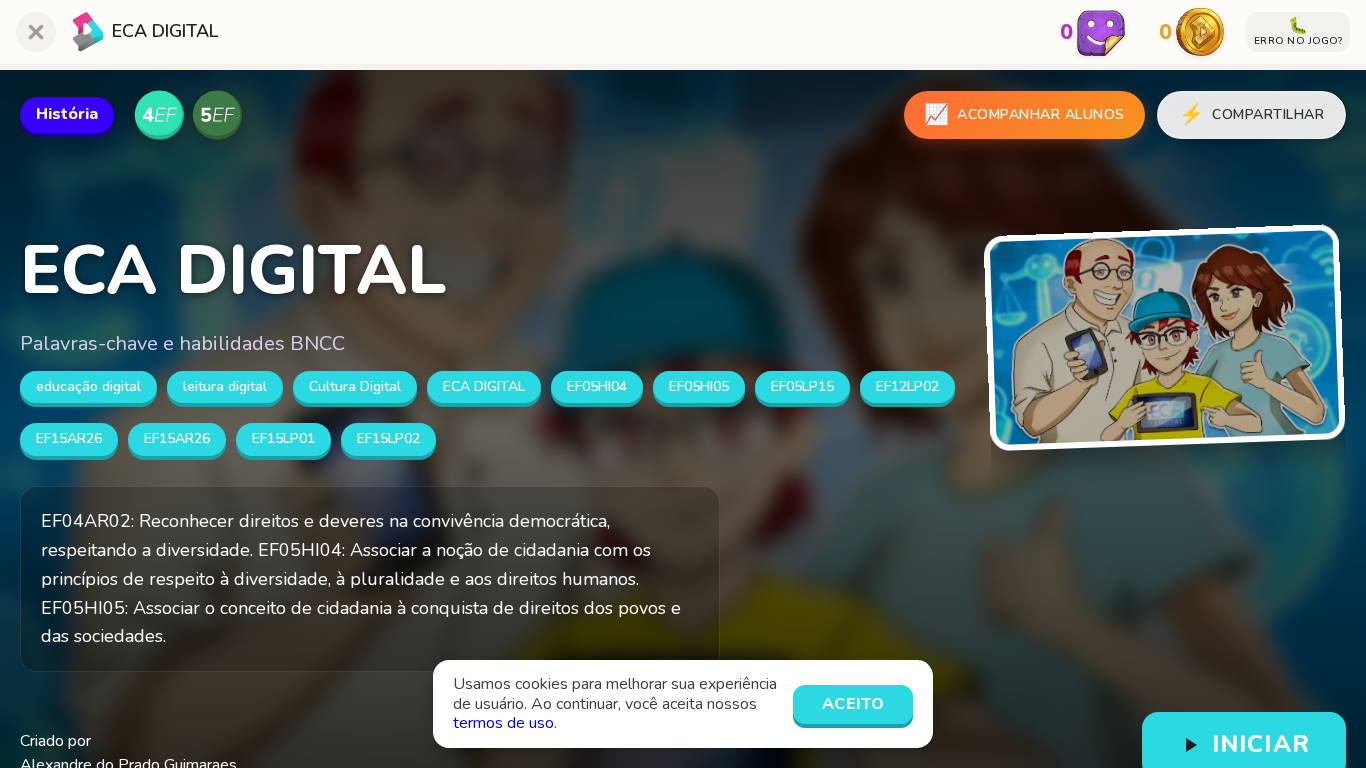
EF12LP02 (907, 386)
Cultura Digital (355, 386)
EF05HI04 (597, 386)
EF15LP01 (283, 438)
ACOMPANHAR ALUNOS (1024, 114)
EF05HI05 (699, 386)
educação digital (88, 386)
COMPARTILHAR (1252, 114)
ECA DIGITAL (484, 386)
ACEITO (853, 704)
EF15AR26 (69, 438)
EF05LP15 (802, 386)
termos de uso (503, 723)
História (67, 114)
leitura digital (225, 386)
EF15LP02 (388, 438)
